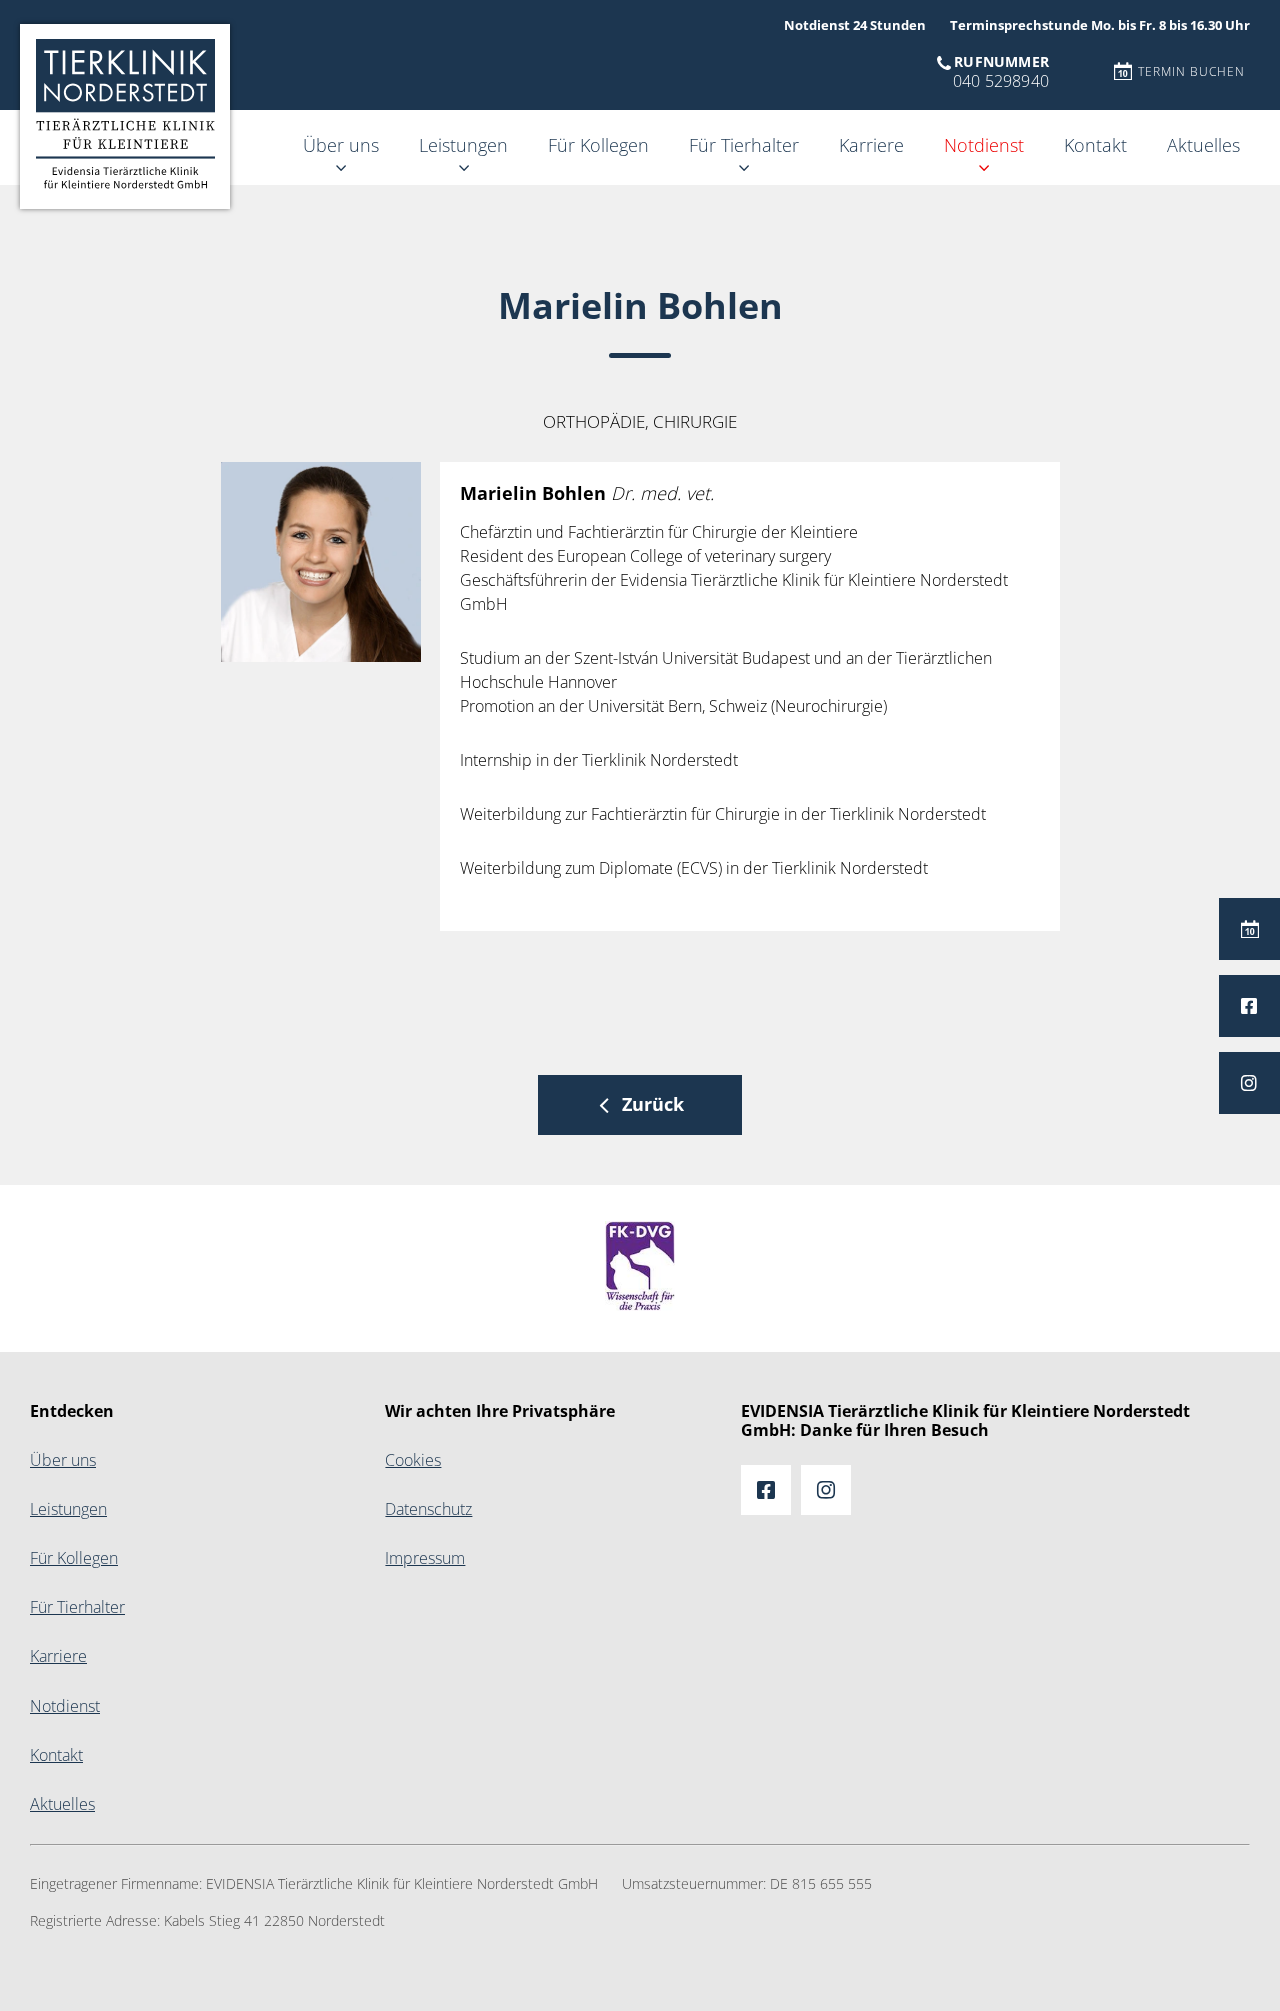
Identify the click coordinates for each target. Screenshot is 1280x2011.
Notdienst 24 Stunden (855, 25)
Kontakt (1095, 145)
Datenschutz (428, 1509)
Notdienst (984, 145)
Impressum (425, 1558)
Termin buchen (1191, 72)
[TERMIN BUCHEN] (1249, 929)
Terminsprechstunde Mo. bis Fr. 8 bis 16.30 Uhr (1100, 25)
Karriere (871, 145)
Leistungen (463, 145)
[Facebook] (1249, 1006)
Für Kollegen (598, 145)
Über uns (341, 145)
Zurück (653, 1104)
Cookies (413, 1460)
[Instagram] (1249, 1083)
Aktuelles (1203, 145)
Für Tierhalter (744, 145)
